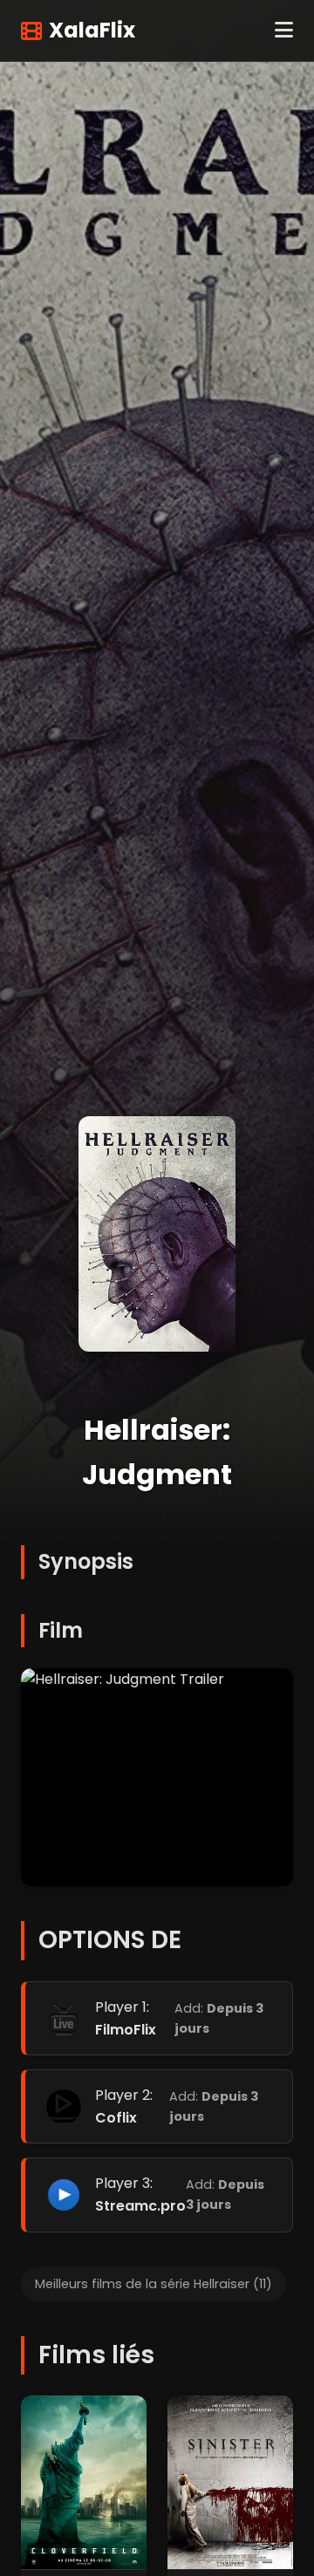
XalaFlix (92, 30)
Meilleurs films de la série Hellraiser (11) (154, 2284)
